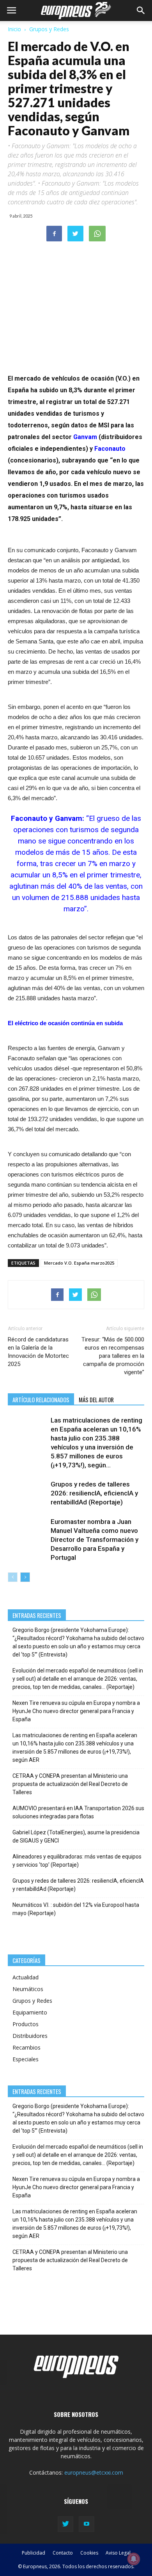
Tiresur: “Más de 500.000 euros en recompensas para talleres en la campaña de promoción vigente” (113, 1356)
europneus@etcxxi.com (94, 2472)
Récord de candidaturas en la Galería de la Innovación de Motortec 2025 (38, 1352)
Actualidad (26, 1977)
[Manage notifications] (134, 2559)
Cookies (89, 2553)
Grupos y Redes (49, 29)
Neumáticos (28, 1989)
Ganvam (85, 437)
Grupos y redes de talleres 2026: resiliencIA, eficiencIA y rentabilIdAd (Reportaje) (94, 1493)
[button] (141, 11)
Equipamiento (30, 2012)
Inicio (14, 29)
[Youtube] (87, 2524)
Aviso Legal (118, 2553)
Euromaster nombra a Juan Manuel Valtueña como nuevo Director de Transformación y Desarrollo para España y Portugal (95, 1540)
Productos (26, 2024)
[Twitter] (65, 2524)
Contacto (63, 2553)
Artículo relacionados (41, 1400)
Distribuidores (30, 2036)
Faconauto (110, 449)
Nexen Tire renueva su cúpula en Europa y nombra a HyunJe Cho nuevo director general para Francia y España (76, 1711)
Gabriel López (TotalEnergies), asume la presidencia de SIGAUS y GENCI (76, 1836)
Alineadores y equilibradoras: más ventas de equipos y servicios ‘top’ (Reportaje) (77, 1861)
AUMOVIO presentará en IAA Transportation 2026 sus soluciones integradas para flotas (78, 1812)
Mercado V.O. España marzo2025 (79, 1263)
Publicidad (34, 2553)
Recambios (27, 2047)
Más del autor (96, 1400)
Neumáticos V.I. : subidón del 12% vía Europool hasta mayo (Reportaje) (76, 1909)
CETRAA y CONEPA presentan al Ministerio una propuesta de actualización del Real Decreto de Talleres (70, 1784)
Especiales (26, 2059)
